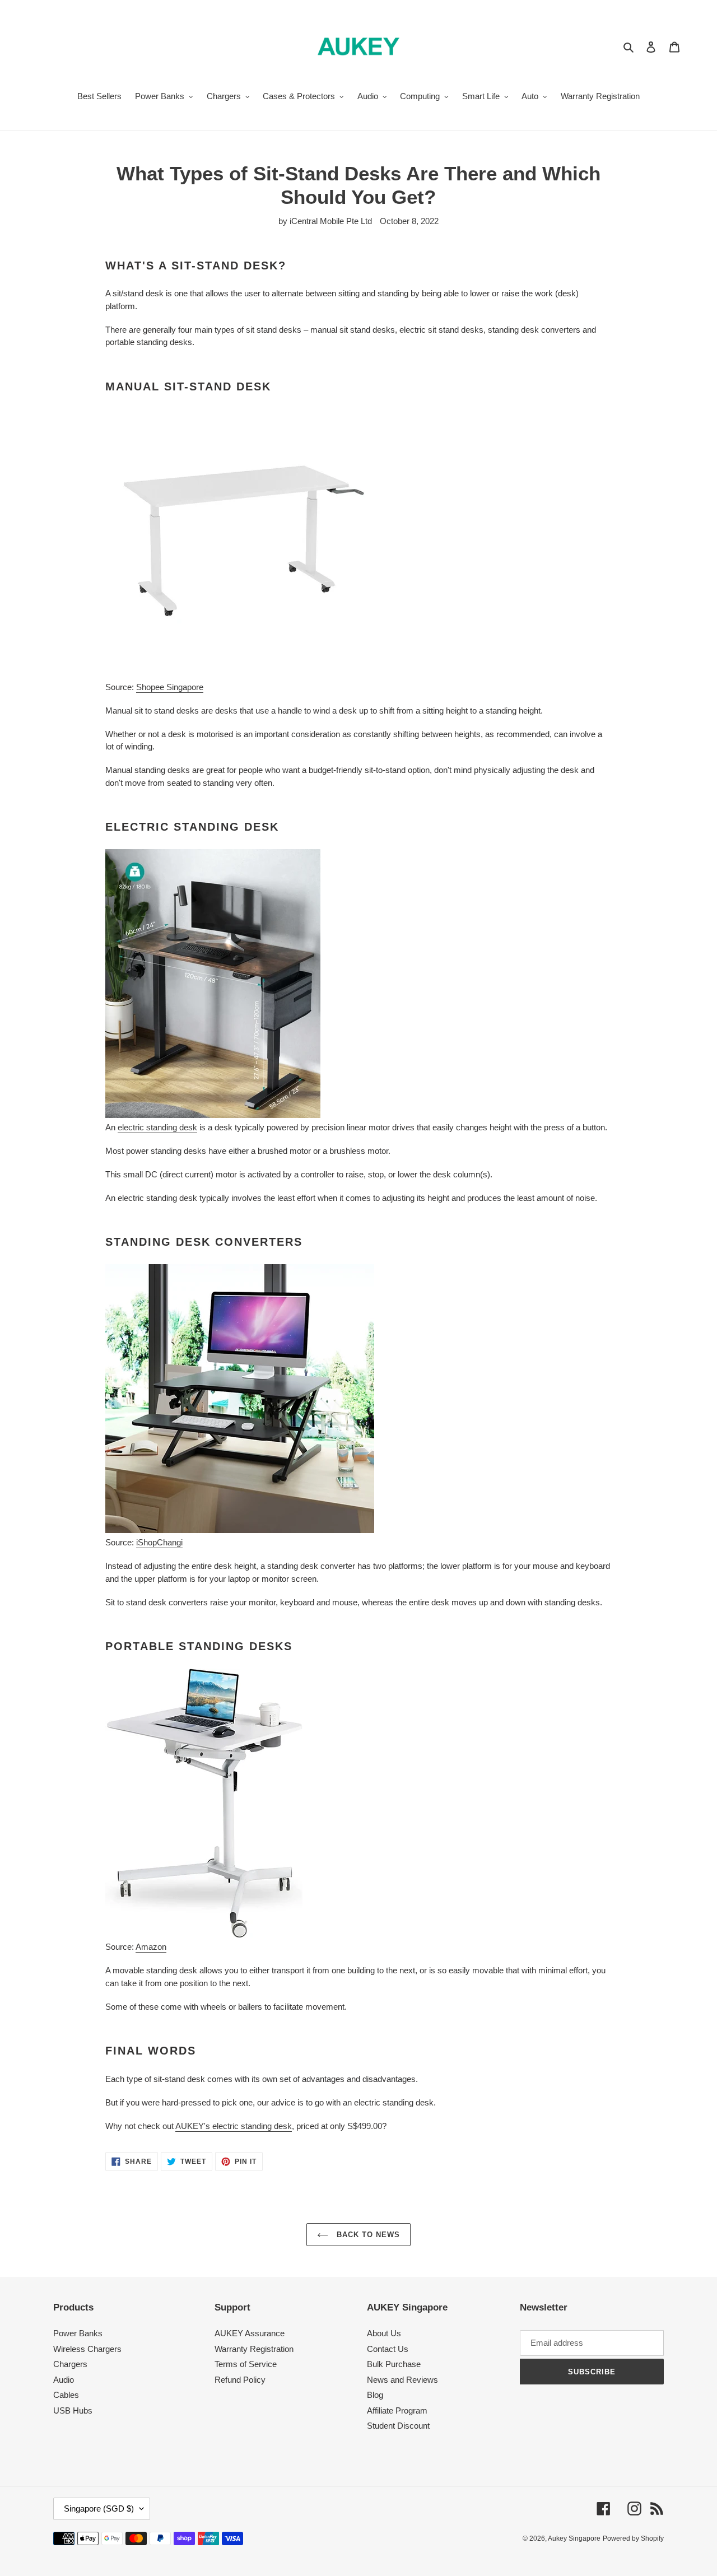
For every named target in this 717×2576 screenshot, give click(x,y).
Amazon (151, 1947)
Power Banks (78, 2333)
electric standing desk (157, 1127)
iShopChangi (159, 1542)
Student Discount (398, 2426)
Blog (375, 2395)
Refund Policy (240, 2380)
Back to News (367, 2235)
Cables (66, 2395)
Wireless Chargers (87, 2349)
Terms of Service (246, 2364)
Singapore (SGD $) (99, 2509)
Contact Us (388, 2349)
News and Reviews (402, 2380)
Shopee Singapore (170, 687)
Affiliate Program (397, 2410)
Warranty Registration (254, 2349)
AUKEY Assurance (250, 2333)
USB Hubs (73, 2410)
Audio (64, 2380)
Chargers (70, 2364)
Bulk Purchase (394, 2364)
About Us (384, 2333)
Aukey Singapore (574, 2538)
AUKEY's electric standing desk (234, 2126)
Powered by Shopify (633, 2538)
